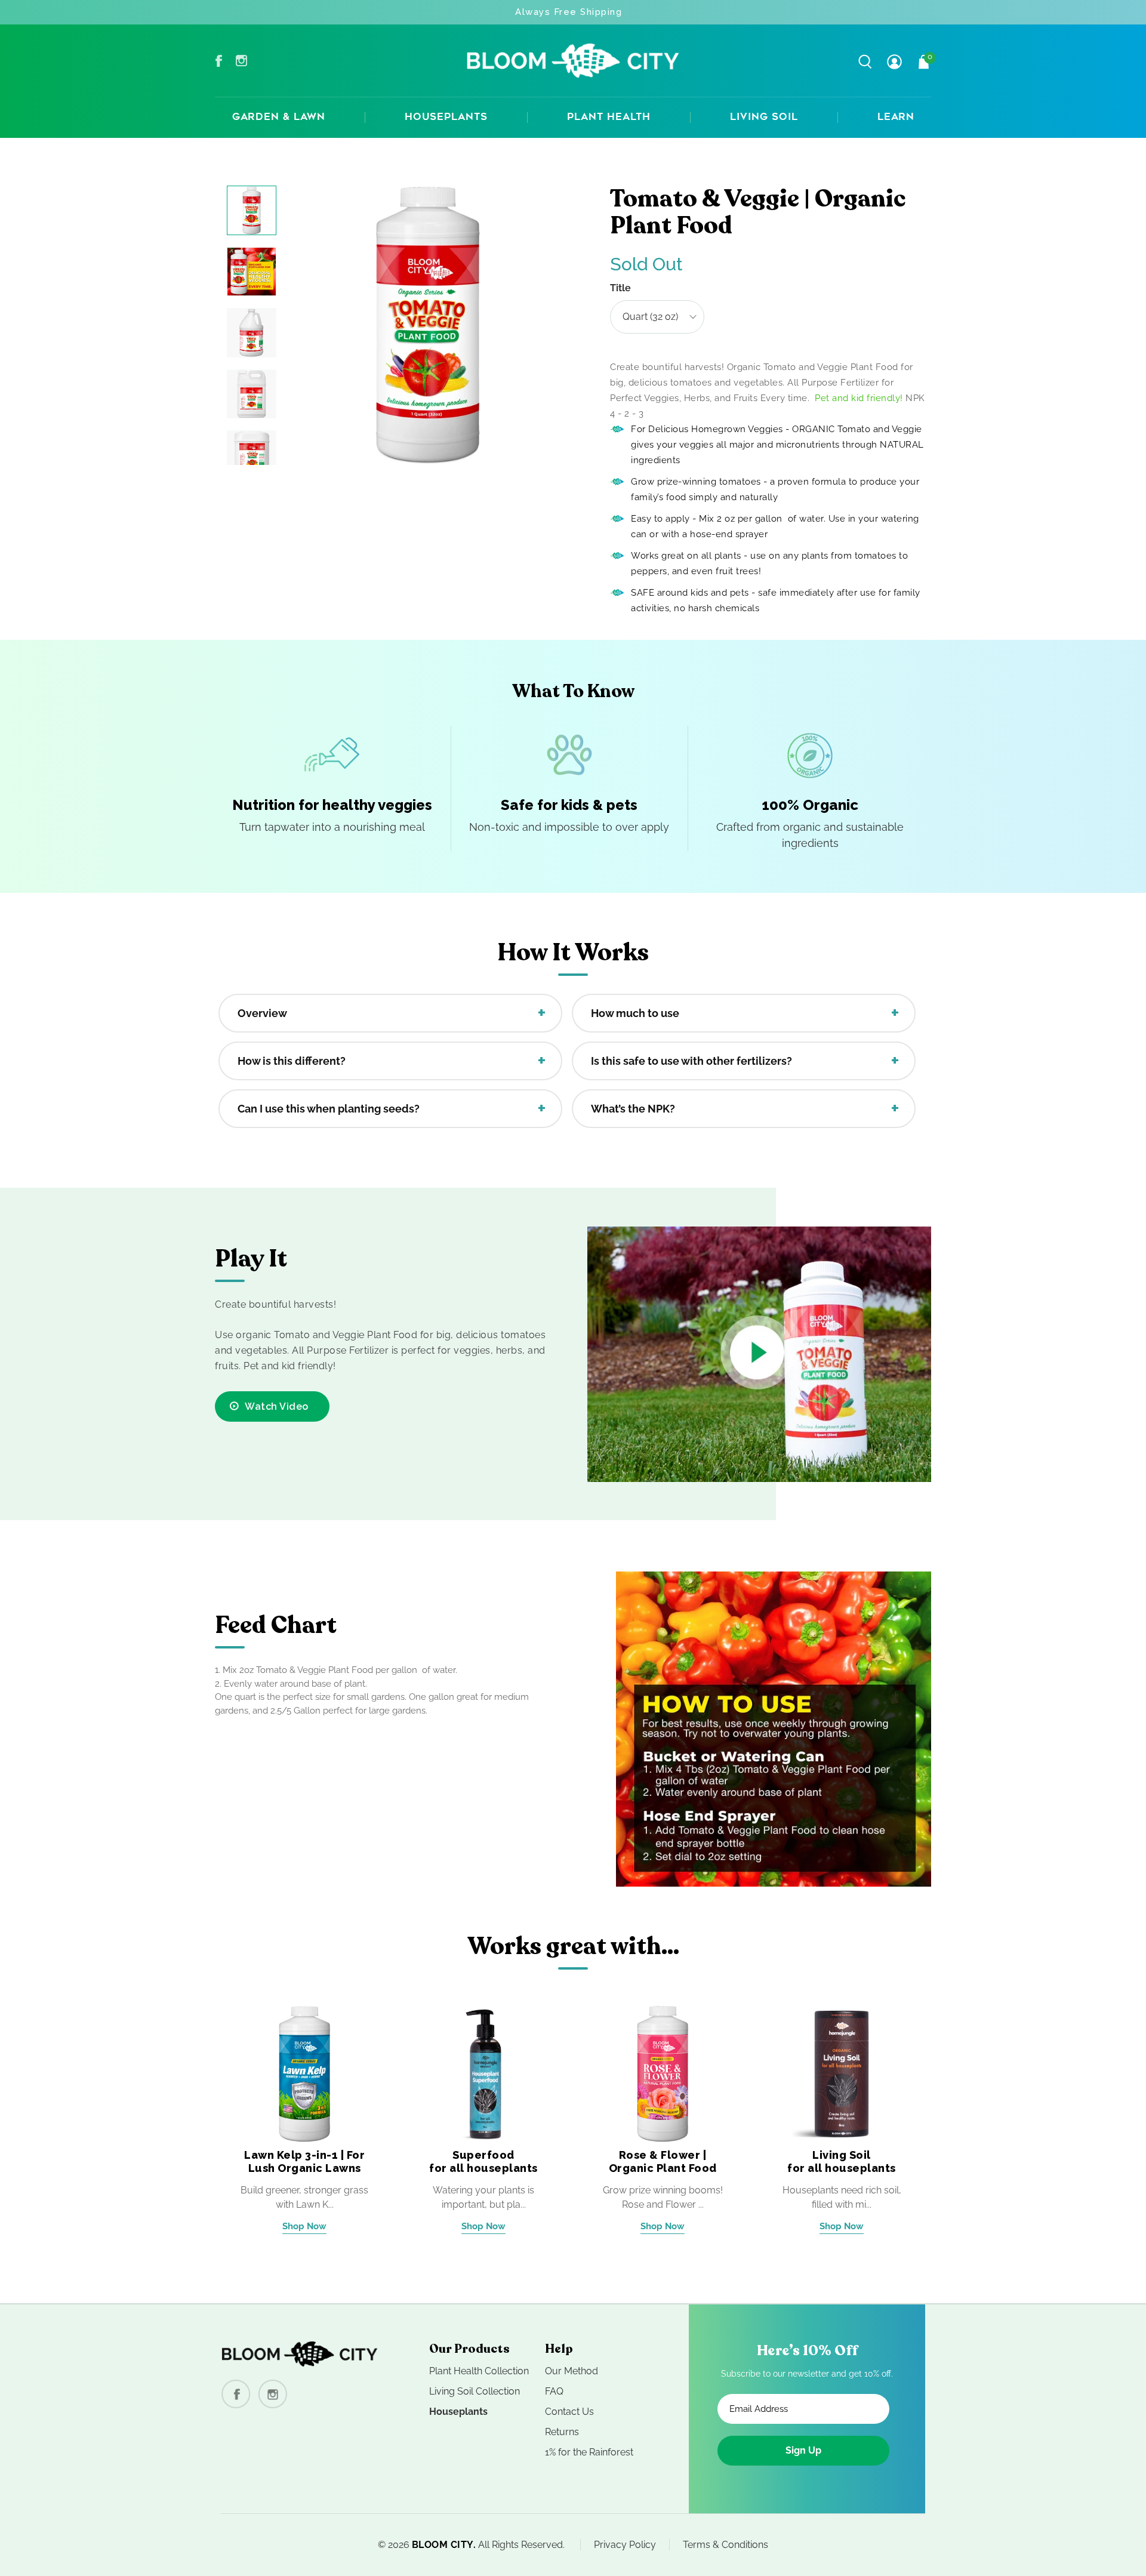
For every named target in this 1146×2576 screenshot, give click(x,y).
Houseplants (446, 118)
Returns (562, 2432)
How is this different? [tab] (292, 1061)
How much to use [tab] (635, 1013)
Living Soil (764, 118)
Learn (896, 118)
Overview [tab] (262, 1013)
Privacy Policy (625, 2545)
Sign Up (803, 2450)
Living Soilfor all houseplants (842, 2161)
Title (620, 288)
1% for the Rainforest (589, 2452)
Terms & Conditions (726, 2545)
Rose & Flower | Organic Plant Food (663, 2161)
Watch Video (277, 1406)
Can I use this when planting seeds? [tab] (329, 1109)
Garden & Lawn (279, 118)
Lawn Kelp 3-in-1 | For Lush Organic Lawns (304, 2161)
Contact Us (569, 2412)
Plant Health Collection (479, 2371)
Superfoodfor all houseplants (483, 2161)
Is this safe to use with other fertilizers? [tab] (691, 1061)
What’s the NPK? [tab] (633, 1109)
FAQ (554, 2391)
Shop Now (304, 2226)
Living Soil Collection (475, 2391)
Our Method (572, 2371)
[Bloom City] (573, 61)
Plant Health (609, 118)
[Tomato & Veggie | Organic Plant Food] (428, 325)
